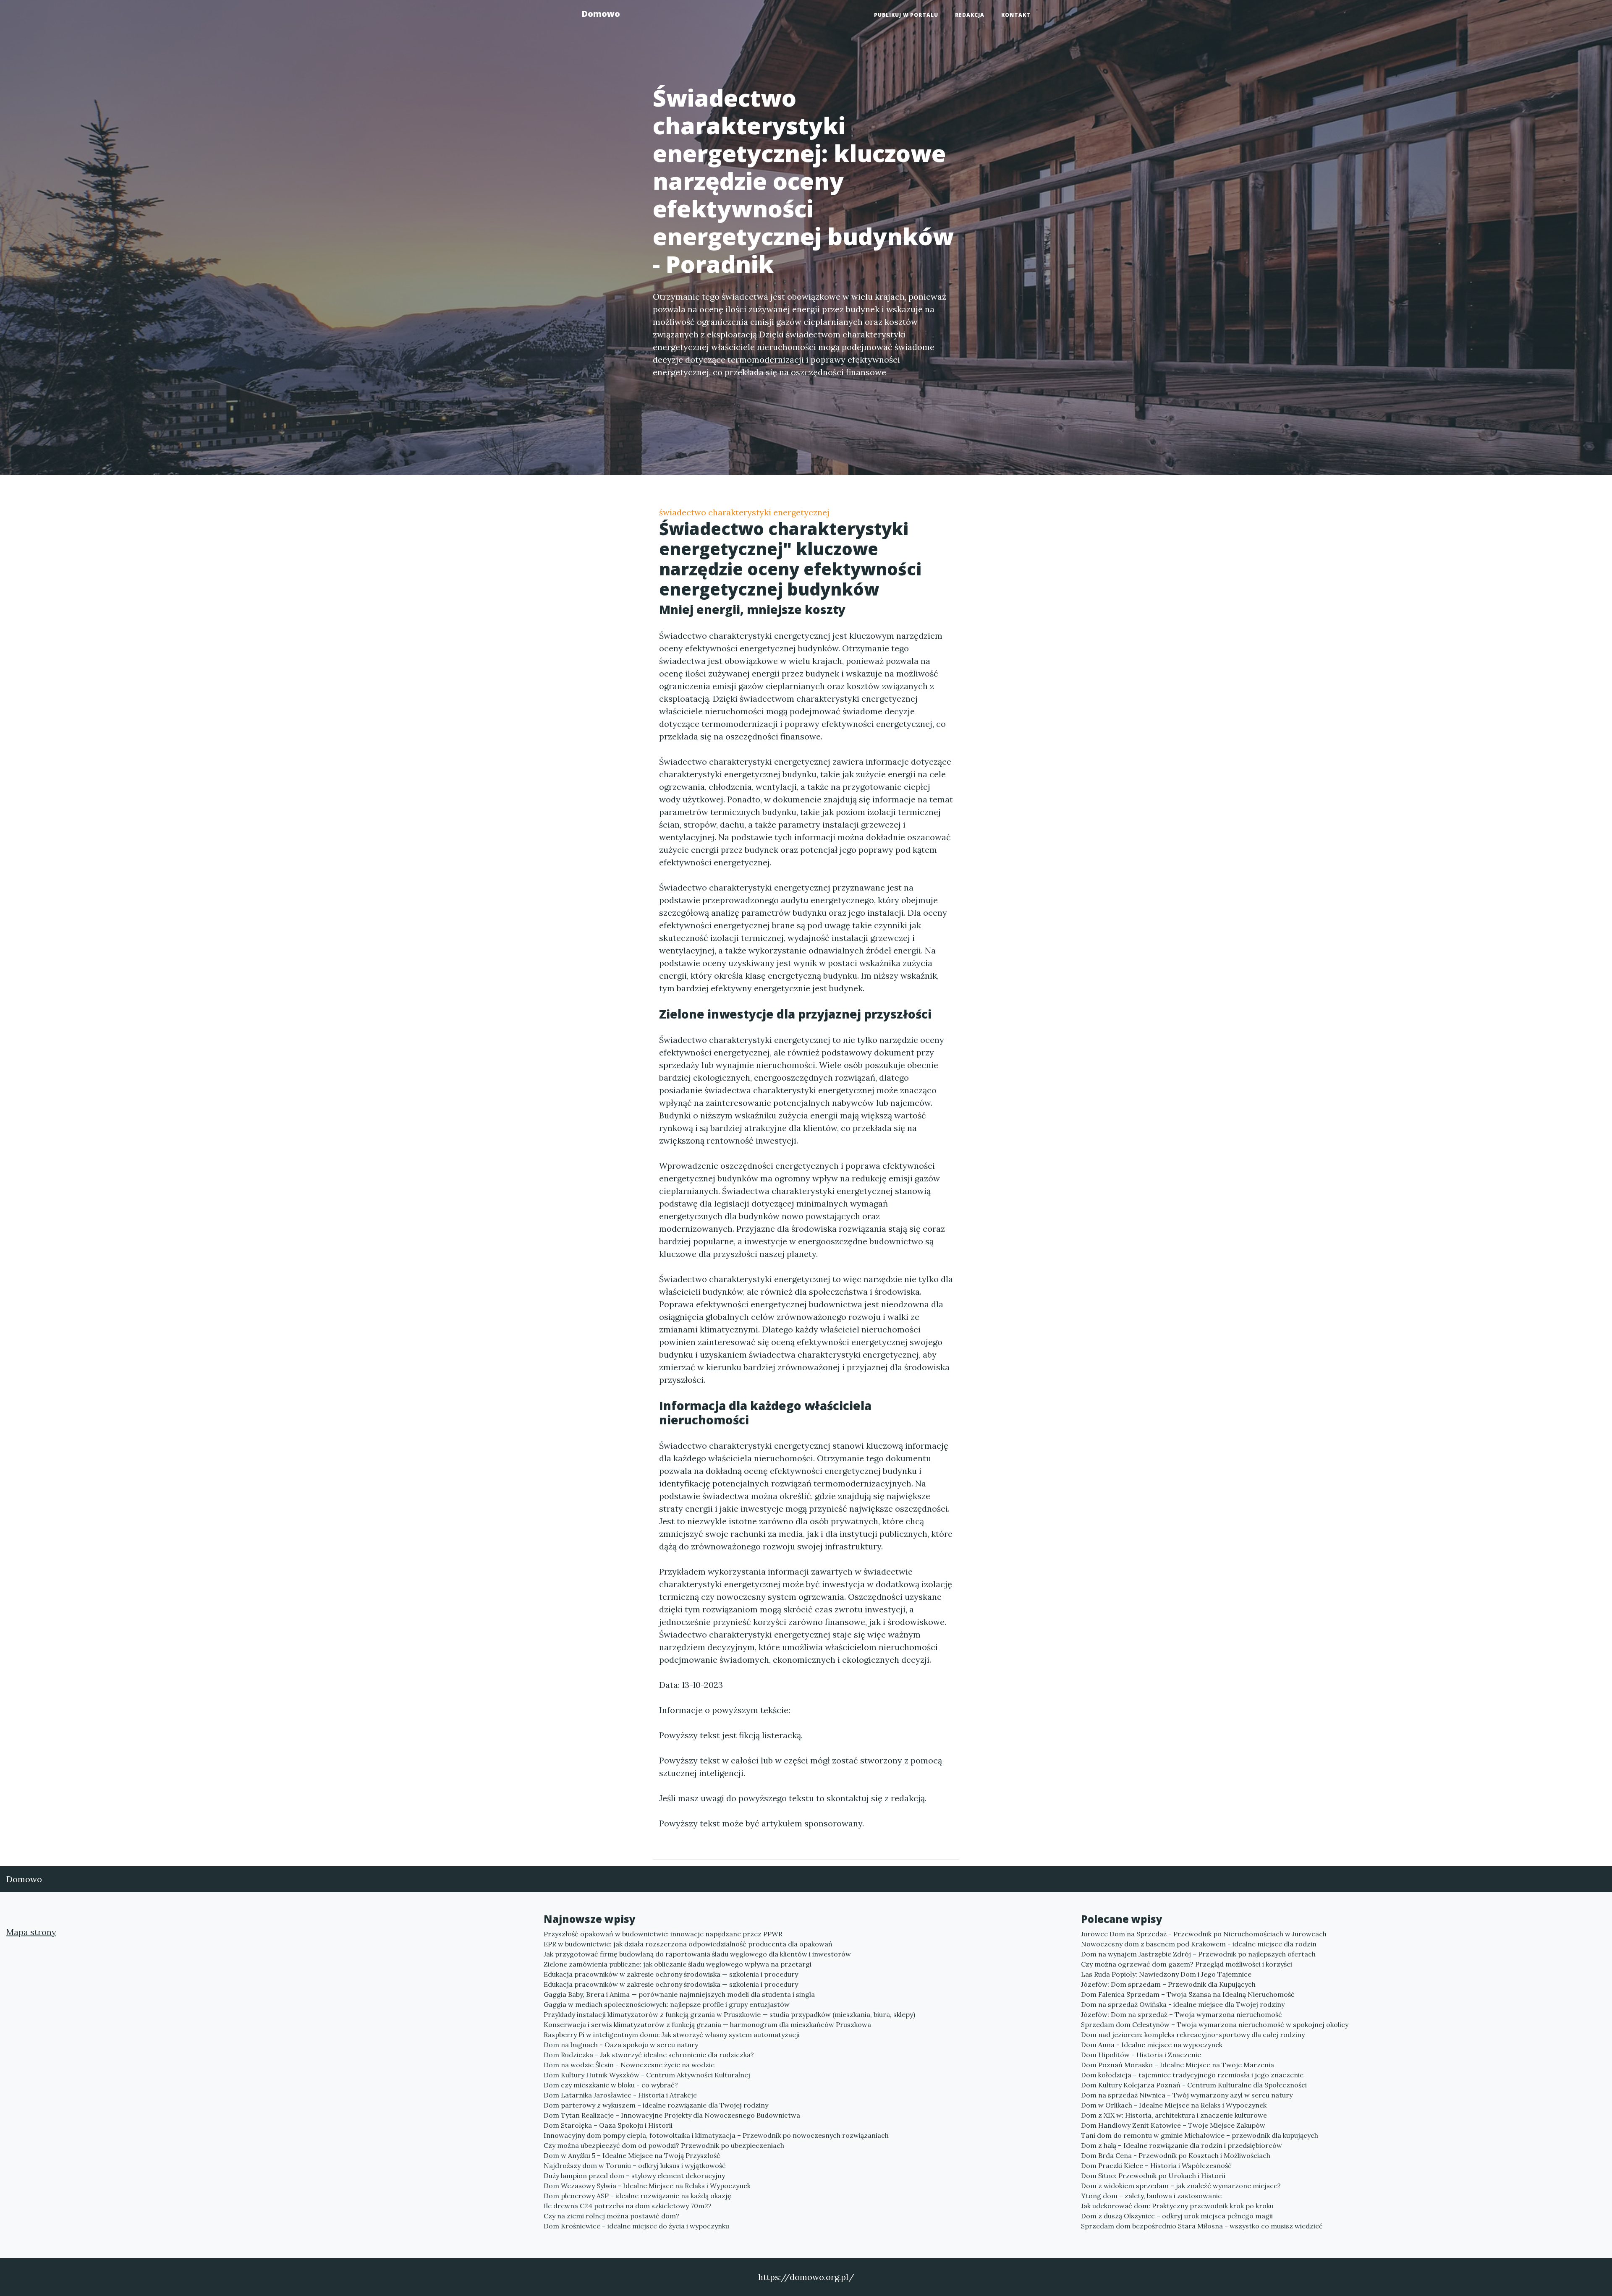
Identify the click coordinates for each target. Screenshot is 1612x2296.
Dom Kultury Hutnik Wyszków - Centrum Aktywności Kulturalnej (647, 2075)
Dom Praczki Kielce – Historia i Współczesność (1156, 2165)
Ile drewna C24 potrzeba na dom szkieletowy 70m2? (628, 2206)
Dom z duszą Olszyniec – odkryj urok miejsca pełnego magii (1177, 2216)
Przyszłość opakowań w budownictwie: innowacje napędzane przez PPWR (663, 1934)
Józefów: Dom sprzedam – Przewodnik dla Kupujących (1168, 1984)
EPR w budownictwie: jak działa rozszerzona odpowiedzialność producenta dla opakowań (688, 1944)
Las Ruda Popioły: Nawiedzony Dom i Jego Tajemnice (1166, 1974)
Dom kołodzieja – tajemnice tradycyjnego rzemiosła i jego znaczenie (1192, 2075)
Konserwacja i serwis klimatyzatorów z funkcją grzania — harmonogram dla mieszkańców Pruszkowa (707, 2024)
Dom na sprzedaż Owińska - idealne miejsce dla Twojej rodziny (1183, 2004)
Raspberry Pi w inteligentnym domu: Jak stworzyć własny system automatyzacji (672, 2035)
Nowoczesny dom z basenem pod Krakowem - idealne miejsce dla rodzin (1199, 1944)
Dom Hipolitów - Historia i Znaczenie (1141, 2055)
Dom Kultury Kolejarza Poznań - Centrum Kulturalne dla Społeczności (1194, 2085)
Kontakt (1016, 15)
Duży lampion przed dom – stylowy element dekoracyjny (634, 2176)
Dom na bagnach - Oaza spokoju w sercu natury (621, 2045)
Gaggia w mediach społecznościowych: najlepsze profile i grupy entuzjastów (667, 2004)
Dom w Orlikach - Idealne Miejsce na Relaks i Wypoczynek (1174, 2105)
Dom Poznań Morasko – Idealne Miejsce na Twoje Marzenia (1178, 2065)
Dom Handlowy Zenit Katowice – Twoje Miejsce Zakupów (1173, 2125)
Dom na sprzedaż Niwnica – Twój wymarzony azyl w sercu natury (1187, 2095)
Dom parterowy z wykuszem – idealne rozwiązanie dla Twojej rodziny (656, 2105)
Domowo (601, 14)
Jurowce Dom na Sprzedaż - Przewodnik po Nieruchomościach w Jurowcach (1204, 1934)
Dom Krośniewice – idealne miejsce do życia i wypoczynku (636, 2226)
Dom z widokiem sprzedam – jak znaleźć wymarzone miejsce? (1181, 2186)
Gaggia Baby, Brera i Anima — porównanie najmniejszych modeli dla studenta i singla (679, 1994)
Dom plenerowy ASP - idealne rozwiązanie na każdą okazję (637, 2196)
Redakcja (970, 15)
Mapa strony (31, 1932)
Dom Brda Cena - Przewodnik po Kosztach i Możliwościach (1176, 2155)
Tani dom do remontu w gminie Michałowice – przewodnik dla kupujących (1200, 2135)
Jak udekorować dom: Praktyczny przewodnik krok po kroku (1177, 2206)
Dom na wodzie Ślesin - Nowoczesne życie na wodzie (629, 2065)
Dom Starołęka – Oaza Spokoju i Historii (608, 2125)
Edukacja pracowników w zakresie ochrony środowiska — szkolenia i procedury (671, 1974)
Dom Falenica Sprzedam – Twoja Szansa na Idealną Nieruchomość (1188, 1994)
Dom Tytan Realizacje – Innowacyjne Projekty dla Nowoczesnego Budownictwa (672, 2115)
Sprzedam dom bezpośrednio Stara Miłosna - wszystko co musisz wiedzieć (1202, 2226)
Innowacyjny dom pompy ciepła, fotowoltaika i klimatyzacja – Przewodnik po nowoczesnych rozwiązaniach (716, 2135)
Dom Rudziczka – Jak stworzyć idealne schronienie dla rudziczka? (649, 2055)
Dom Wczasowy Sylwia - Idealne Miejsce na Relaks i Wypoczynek (647, 2186)
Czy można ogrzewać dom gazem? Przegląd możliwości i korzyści (1187, 1964)
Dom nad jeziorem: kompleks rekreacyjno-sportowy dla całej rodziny (1193, 2035)
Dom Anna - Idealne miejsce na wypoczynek (1152, 2045)
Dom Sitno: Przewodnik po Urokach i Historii (1153, 2176)
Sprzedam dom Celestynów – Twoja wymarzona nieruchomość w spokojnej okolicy (1215, 2024)
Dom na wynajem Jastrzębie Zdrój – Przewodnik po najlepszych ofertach (1198, 1954)
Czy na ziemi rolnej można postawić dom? (611, 2216)
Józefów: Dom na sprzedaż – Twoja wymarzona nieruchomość (1182, 2014)
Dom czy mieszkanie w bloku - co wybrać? (611, 2085)
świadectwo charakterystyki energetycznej (744, 512)
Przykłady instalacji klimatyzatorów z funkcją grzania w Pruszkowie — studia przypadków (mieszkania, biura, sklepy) (729, 2014)
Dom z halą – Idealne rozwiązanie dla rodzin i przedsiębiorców (1182, 2145)
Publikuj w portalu (906, 15)
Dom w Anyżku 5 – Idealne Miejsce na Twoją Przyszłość (632, 2155)
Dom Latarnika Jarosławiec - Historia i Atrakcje (620, 2095)
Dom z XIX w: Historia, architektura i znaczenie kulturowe (1174, 2115)
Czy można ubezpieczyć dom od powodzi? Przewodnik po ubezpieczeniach (664, 2145)
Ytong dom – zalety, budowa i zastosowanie (1151, 2196)
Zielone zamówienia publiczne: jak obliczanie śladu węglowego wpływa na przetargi (678, 1964)
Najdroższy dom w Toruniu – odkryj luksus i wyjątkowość (635, 2165)
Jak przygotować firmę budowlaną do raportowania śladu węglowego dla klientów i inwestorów (697, 1954)
